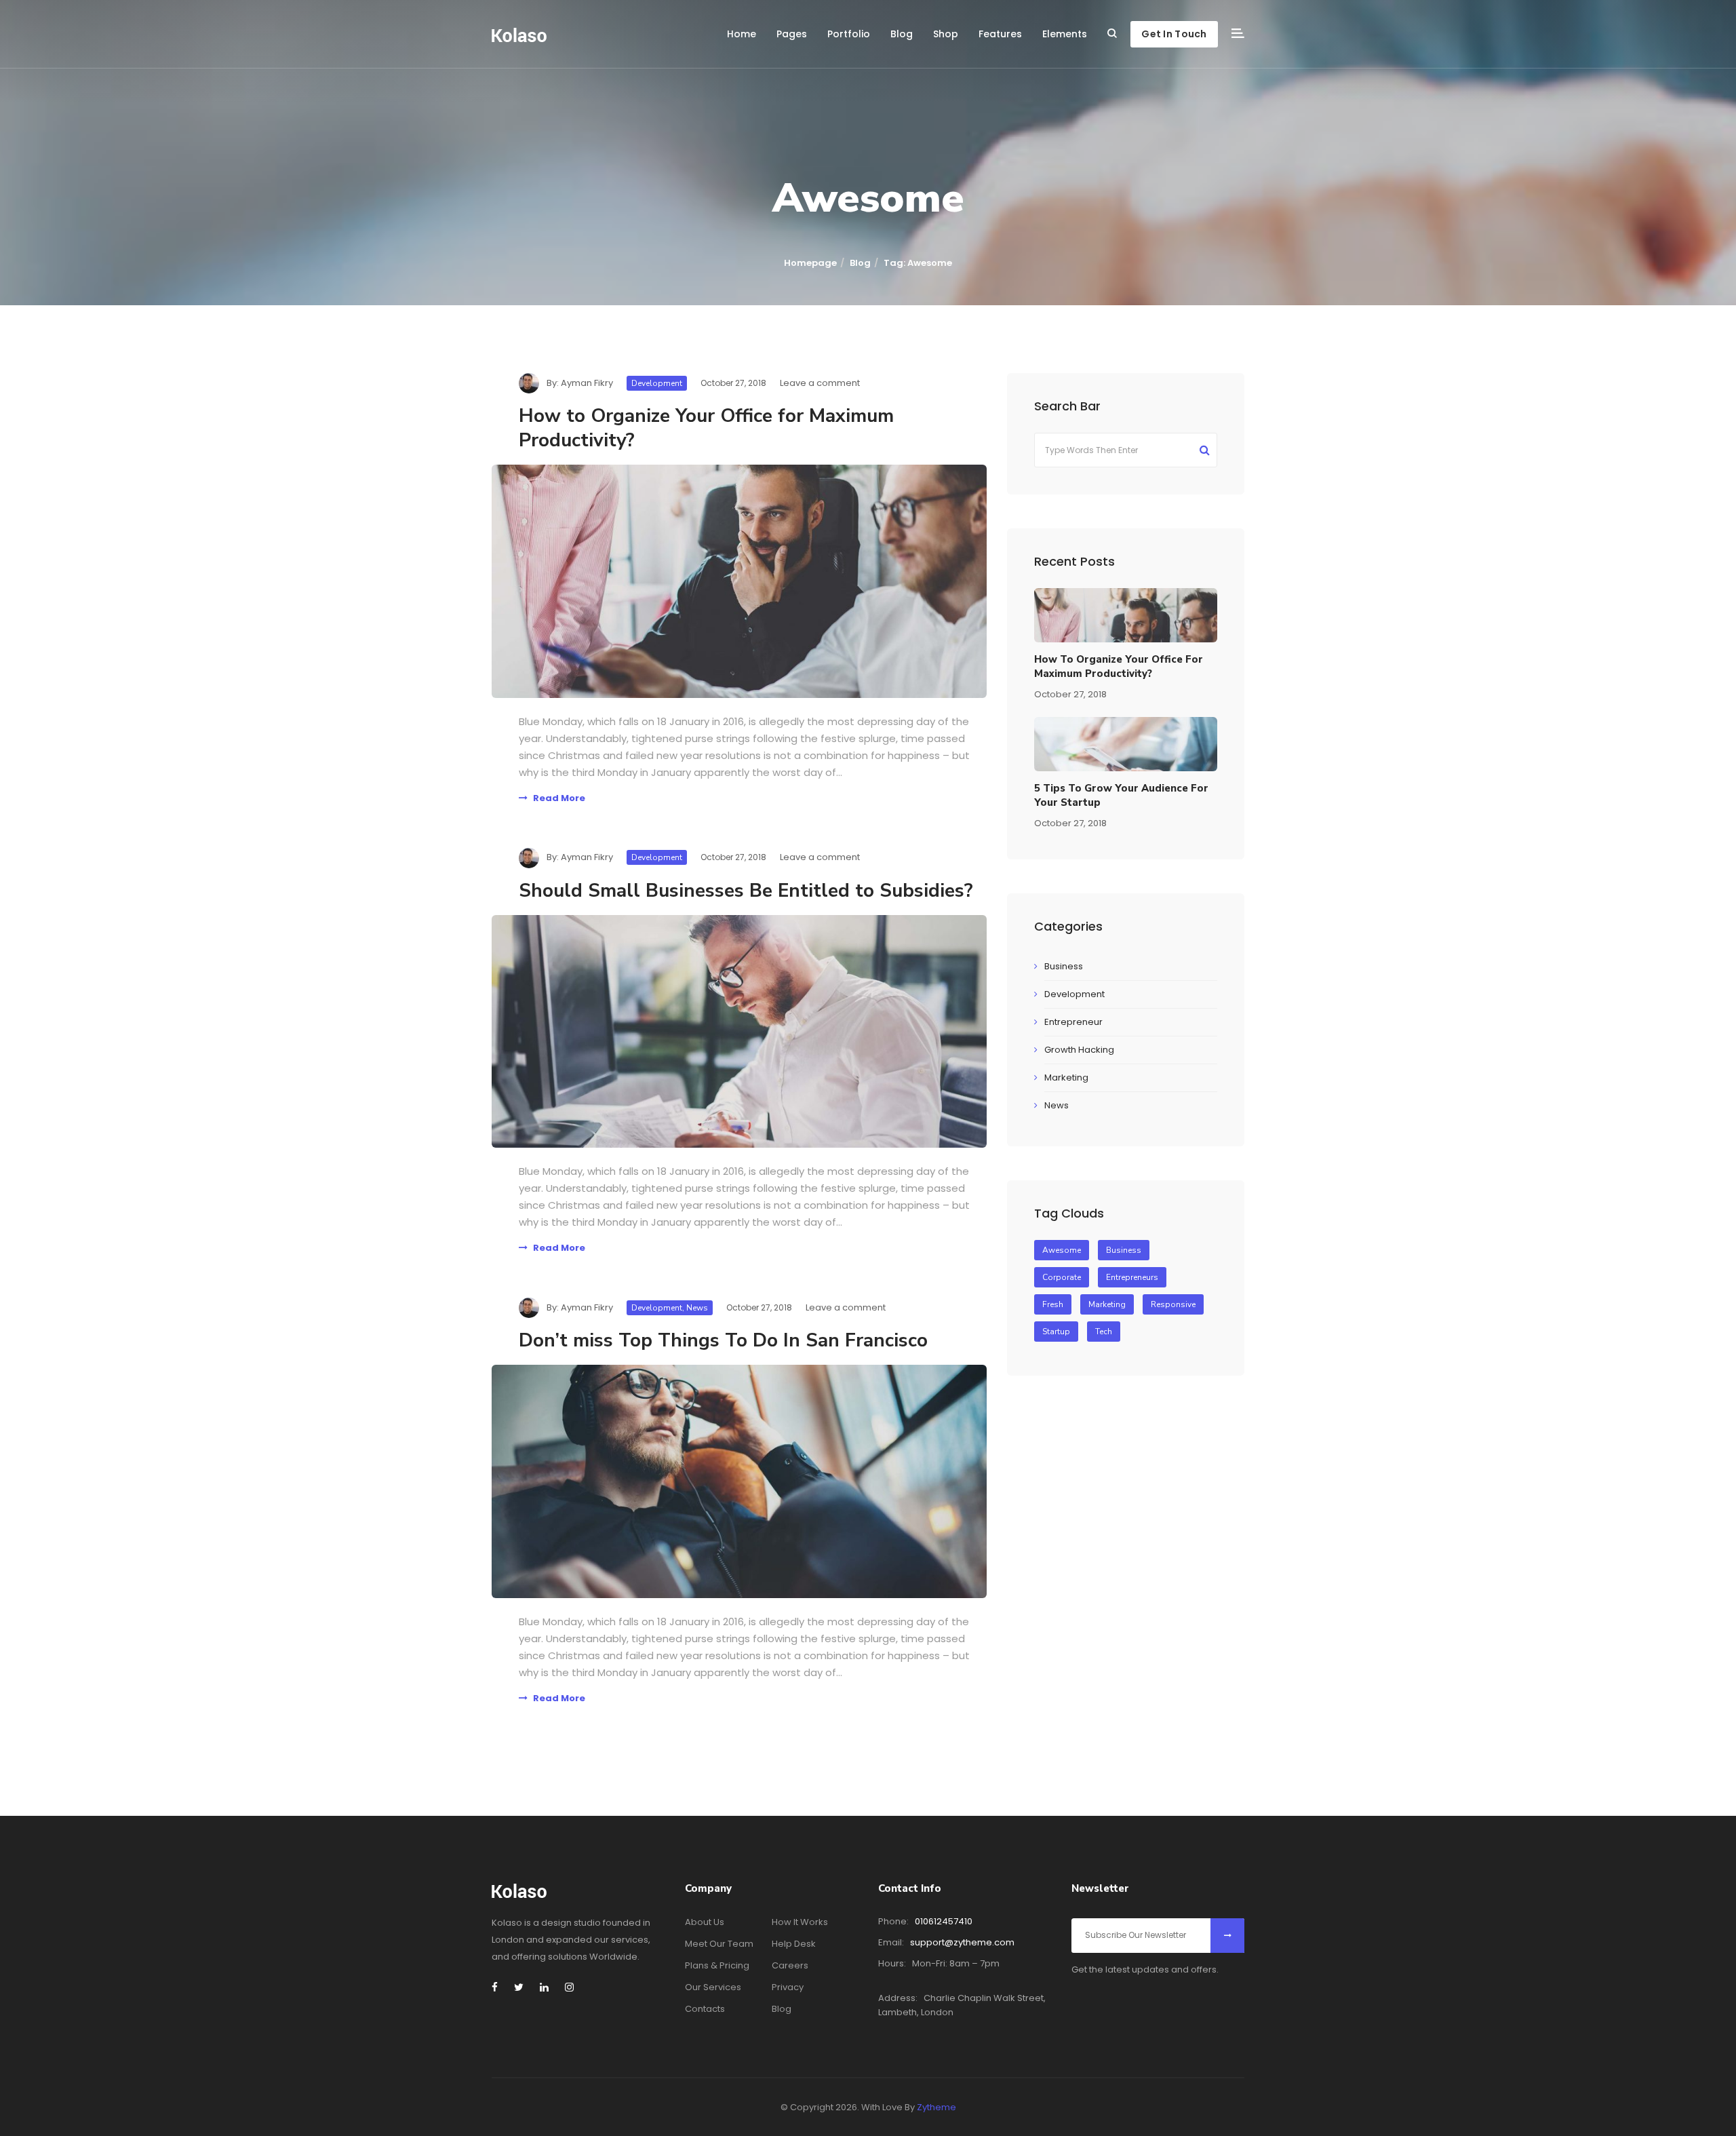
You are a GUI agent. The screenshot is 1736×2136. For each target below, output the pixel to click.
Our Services (713, 1987)
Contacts (705, 2009)
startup (1056, 1332)
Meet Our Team (719, 1944)
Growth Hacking (1079, 1050)
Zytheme (936, 2107)
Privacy (788, 1987)
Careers (790, 1965)
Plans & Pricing (717, 1965)
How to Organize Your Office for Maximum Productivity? (706, 428)
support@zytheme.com (962, 1942)
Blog (902, 34)
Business (1064, 966)
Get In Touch (1174, 34)
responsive (1173, 1304)
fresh (1053, 1304)
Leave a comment (820, 383)
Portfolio (849, 34)
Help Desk (794, 1944)
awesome (1062, 1250)
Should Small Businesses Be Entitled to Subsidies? (746, 891)
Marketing (1066, 1077)
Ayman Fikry (587, 383)
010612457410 (944, 1921)
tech (1104, 1332)
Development (657, 383)
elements (1065, 34)
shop (946, 34)
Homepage (810, 263)
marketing (1107, 1304)
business (1124, 1250)
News (697, 1308)
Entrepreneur (1073, 1022)
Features (1000, 34)
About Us (705, 1922)
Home (742, 34)
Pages (792, 34)
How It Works (800, 1922)
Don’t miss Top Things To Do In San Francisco (723, 1340)
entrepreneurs (1132, 1277)
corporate (1062, 1277)
